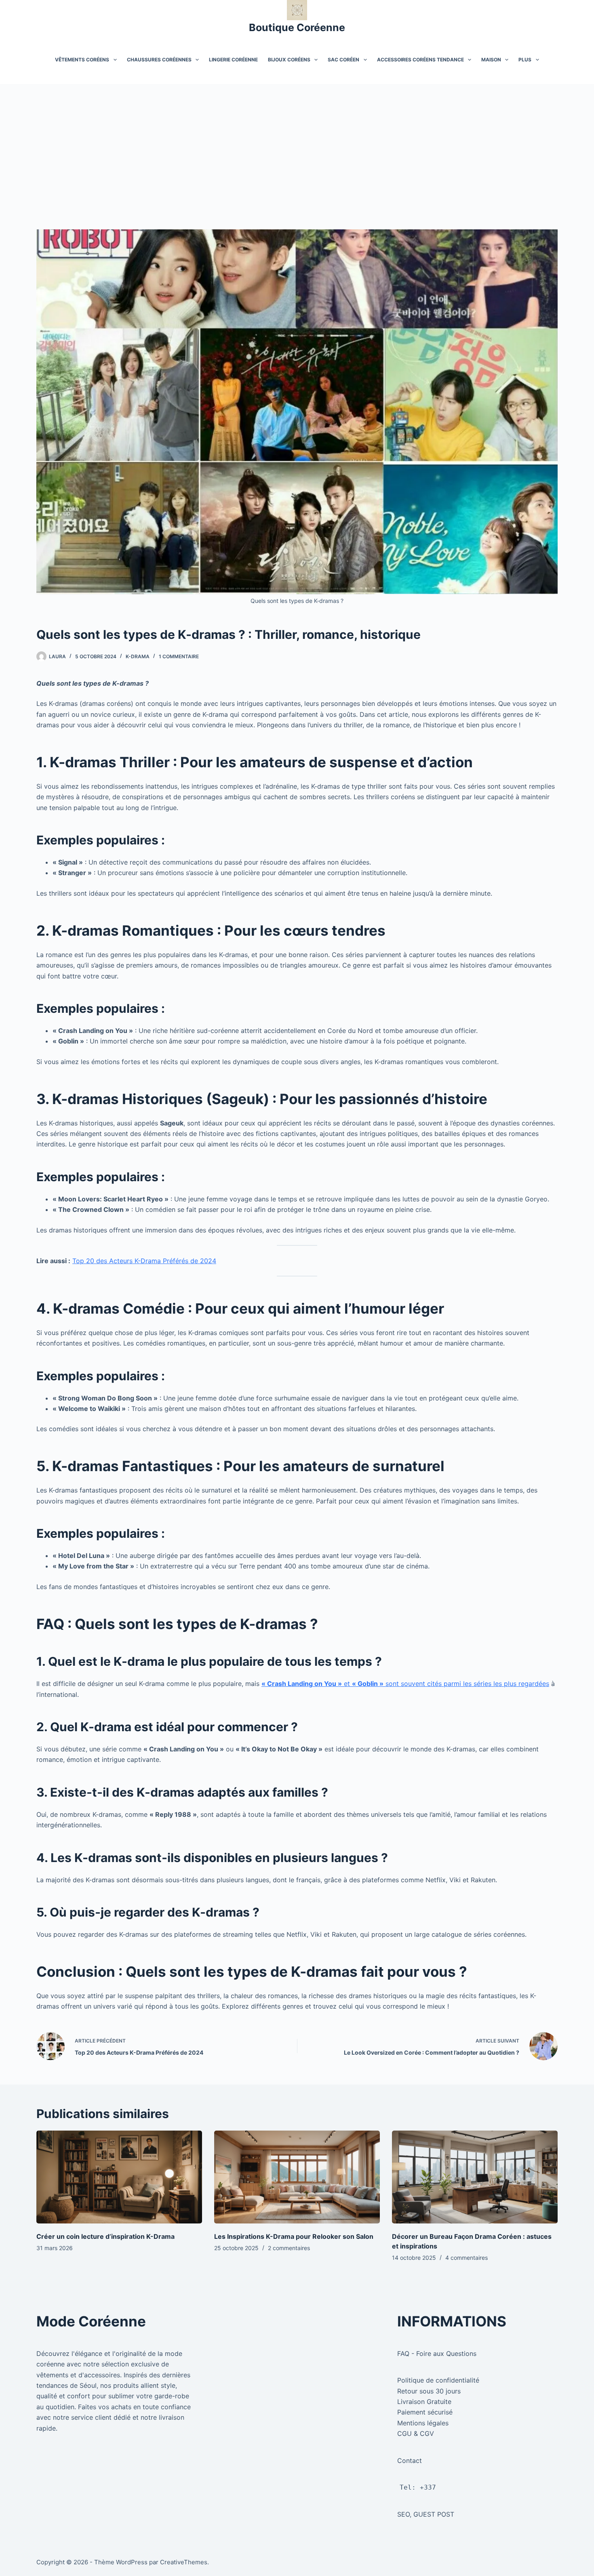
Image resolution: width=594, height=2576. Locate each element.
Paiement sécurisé (425, 2412)
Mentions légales (423, 2423)
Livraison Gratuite (424, 2402)
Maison (491, 60)
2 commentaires (289, 2248)
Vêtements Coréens (82, 60)
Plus (525, 60)
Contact (410, 2461)
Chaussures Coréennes (159, 60)
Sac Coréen (343, 60)
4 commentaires (467, 2258)
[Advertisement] (297, 145)
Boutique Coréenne (297, 27)
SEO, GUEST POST (426, 2514)
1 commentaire (179, 656)
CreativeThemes (184, 2562)
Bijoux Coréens (289, 60)
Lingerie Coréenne (233, 60)
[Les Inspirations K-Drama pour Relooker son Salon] (297, 2177)
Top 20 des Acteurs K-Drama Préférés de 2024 (144, 1261)
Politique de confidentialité (438, 2380)
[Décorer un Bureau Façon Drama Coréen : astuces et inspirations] (475, 2177)
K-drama (138, 656)
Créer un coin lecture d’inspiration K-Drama (105, 2236)
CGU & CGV (416, 2433)
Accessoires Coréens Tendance (420, 60)
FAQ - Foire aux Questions (437, 2353)
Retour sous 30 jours (429, 2391)
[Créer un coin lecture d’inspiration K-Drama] (119, 2177)
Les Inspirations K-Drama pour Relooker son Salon (294, 2236)
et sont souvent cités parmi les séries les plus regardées (405, 1684)
